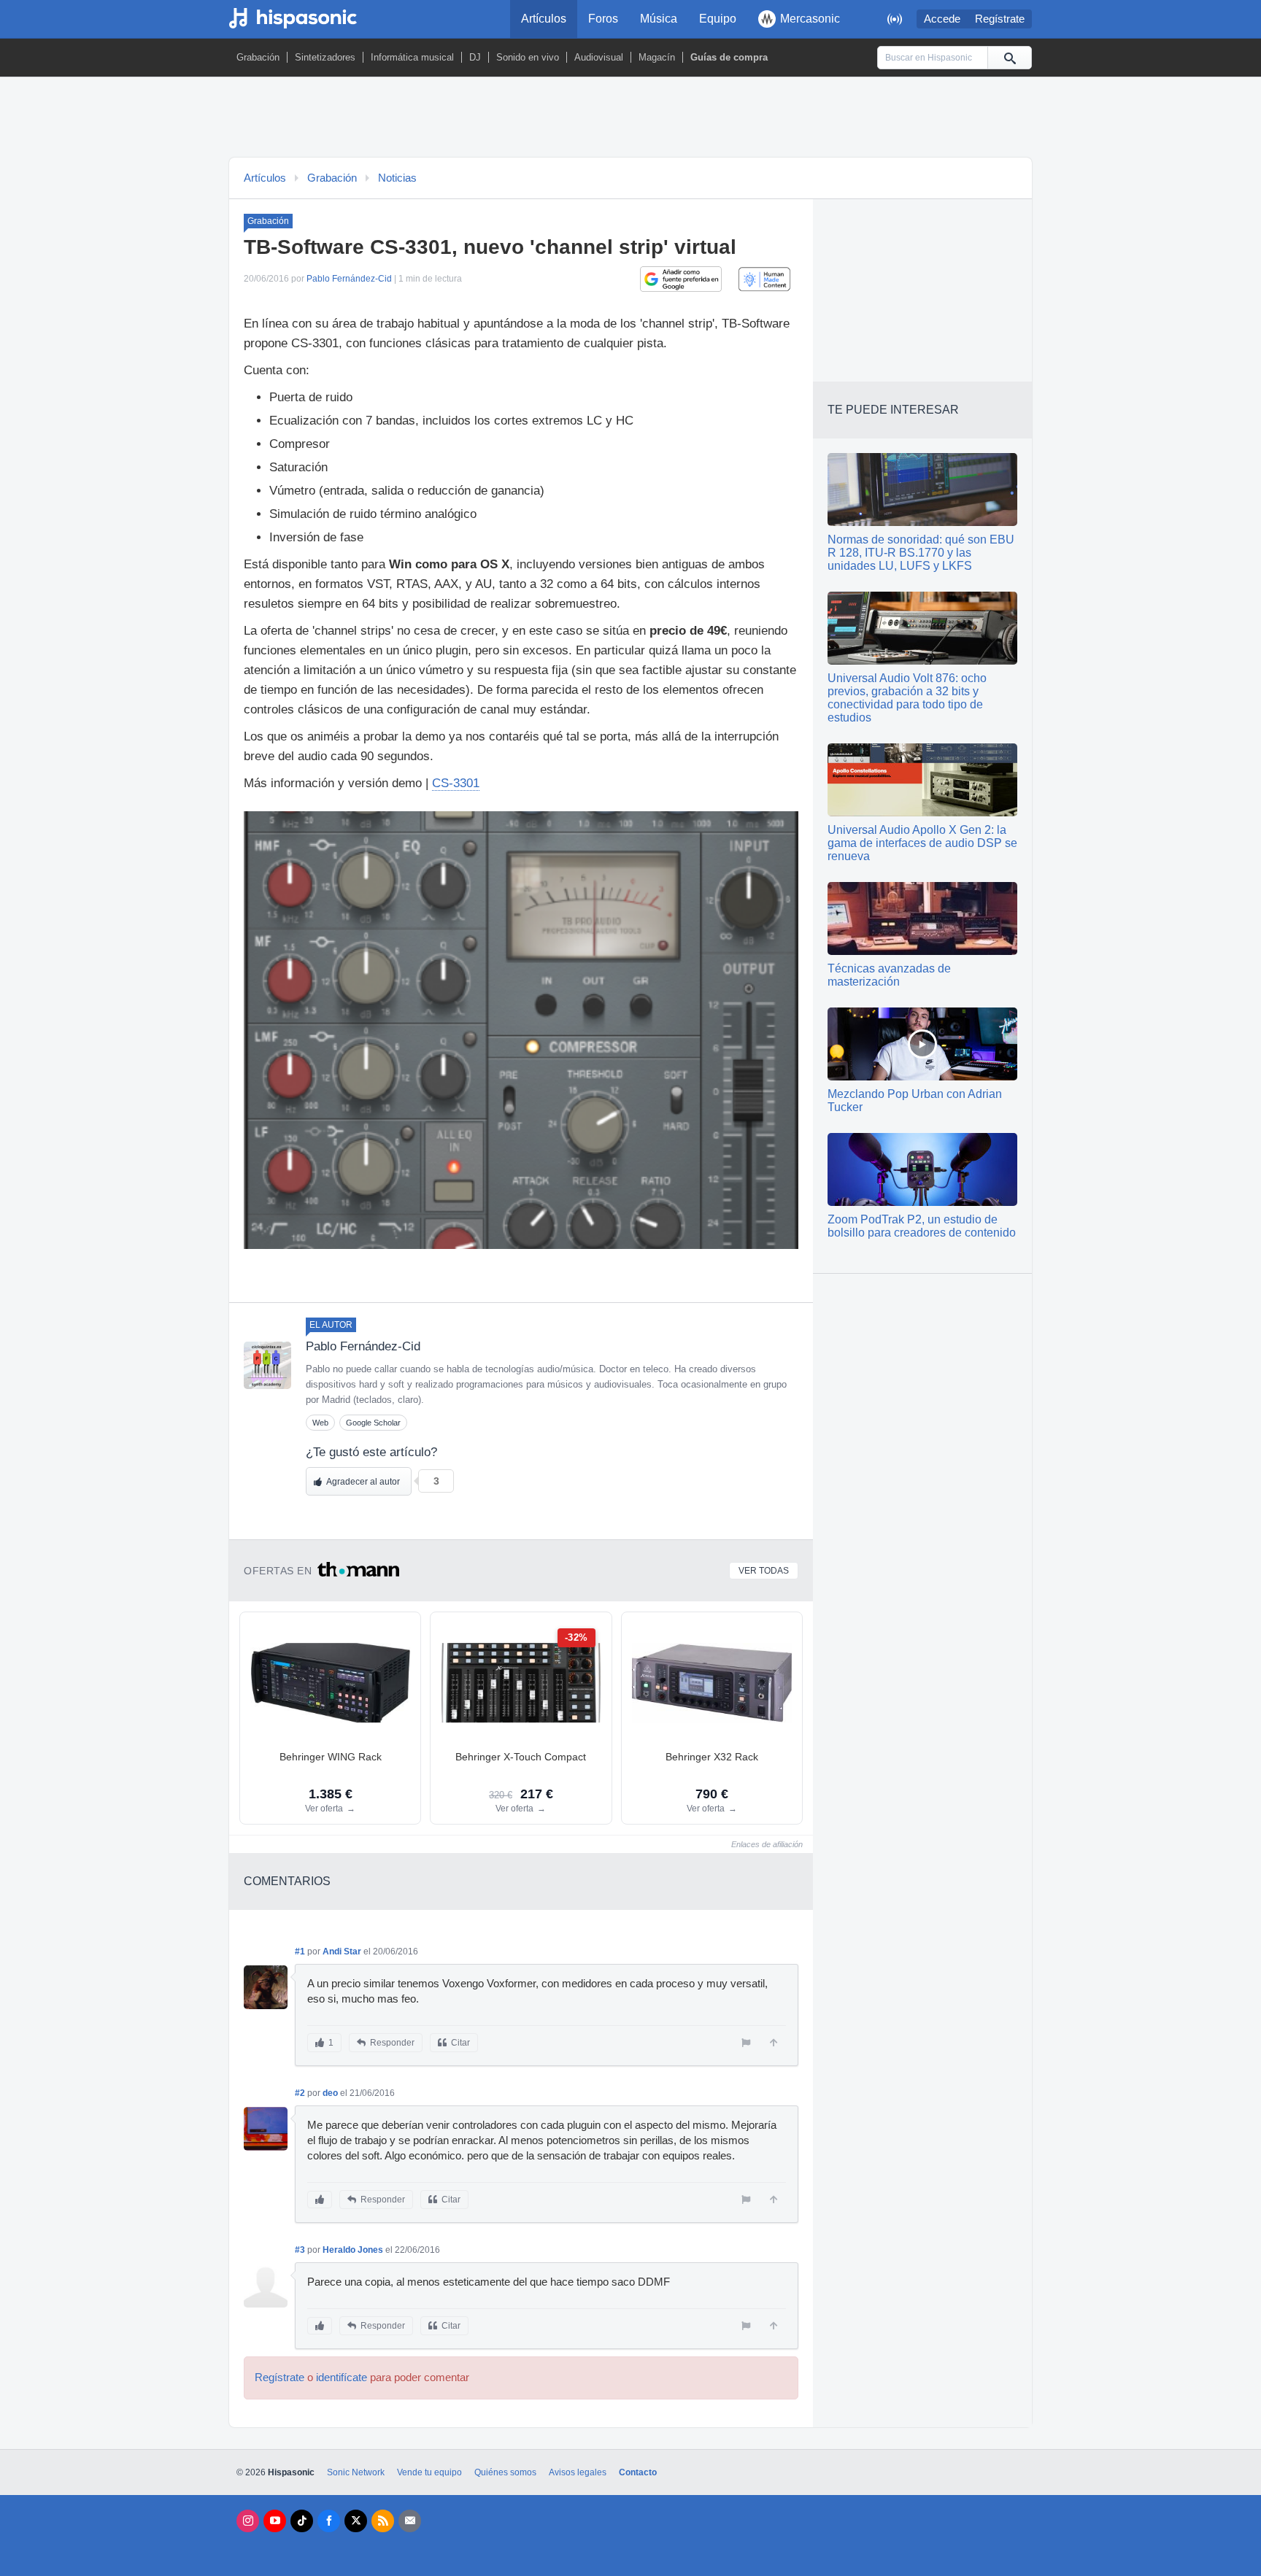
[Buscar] (1009, 58)
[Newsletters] (410, 2521)
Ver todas (764, 1571)
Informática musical (412, 57)
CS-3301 (456, 783)
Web (320, 1423)
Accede (942, 19)
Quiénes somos (505, 2472)
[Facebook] (329, 2521)
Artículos (544, 19)
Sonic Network (356, 2472)
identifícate (342, 2378)
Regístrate (1000, 19)
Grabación (258, 57)
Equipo (718, 19)
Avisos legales (578, 2472)
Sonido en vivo (528, 57)
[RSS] (383, 2521)
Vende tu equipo (429, 2472)
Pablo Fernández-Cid (349, 279)
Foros (603, 19)
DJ (475, 57)
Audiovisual (599, 57)
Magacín (657, 57)
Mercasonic (810, 19)
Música (659, 19)
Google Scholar (373, 1423)
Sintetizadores (325, 57)
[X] (356, 2521)
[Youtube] (275, 2521)
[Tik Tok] (302, 2521)
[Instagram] (248, 2521)
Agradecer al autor (363, 1482)
